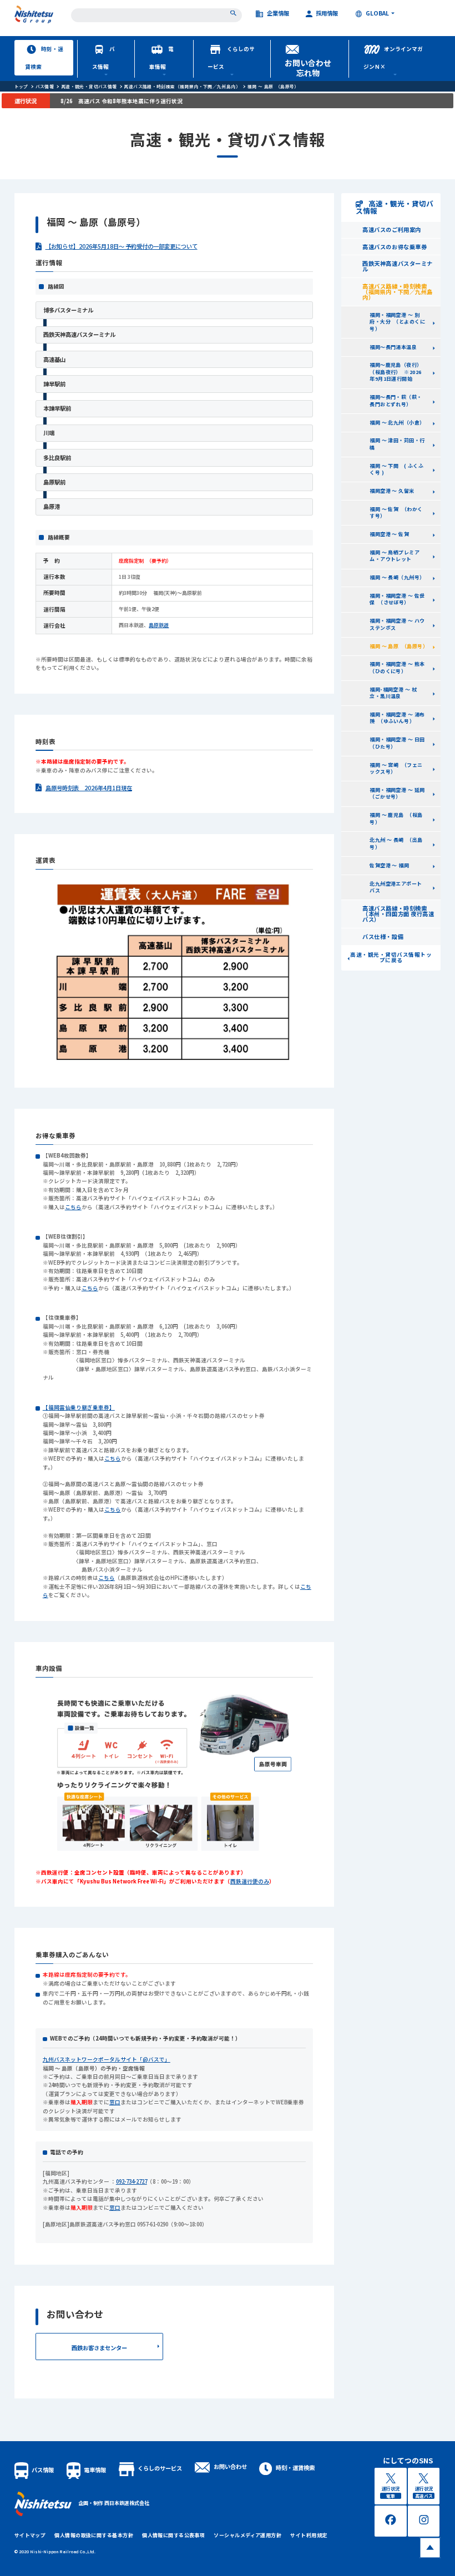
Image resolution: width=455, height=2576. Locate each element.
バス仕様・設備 (383, 936)
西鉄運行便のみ (250, 1881)
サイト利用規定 (309, 2535)
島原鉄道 (159, 625)
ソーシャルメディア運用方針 (247, 2535)
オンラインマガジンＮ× (393, 58)
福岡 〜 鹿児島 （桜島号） (396, 819)
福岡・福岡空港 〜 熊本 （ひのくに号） (400, 668)
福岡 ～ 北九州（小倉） (397, 423)
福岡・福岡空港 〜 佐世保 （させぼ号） (397, 599)
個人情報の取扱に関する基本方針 (94, 2535)
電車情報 (161, 58)
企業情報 (278, 14)
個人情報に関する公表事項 (173, 2535)
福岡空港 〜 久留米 (392, 491)
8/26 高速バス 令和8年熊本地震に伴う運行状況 (122, 101)
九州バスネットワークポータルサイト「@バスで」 (107, 2059)
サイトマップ (30, 2535)
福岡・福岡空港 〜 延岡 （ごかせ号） (400, 794)
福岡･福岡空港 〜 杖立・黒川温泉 (393, 693)
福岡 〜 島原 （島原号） (273, 86)
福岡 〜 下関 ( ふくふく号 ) (396, 469)
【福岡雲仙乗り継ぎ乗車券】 (79, 1407)
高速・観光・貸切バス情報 (89, 86)
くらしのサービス (231, 58)
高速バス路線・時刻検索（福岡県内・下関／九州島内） (182, 86)
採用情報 (327, 14)
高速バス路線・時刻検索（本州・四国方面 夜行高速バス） (398, 914)
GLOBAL (377, 14)
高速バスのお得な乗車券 (395, 247)
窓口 (115, 2102)
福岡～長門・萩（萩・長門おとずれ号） (396, 401)
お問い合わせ (230, 2466)
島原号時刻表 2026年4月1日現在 (89, 788)
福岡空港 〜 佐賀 (389, 534)
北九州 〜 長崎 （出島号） (396, 843)
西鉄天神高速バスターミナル (397, 266)
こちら (73, 1207)
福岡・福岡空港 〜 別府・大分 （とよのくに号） (397, 322)
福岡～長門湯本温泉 (393, 347)
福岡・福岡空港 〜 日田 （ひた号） (400, 743)
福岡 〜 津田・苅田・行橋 (397, 444)
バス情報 (104, 58)
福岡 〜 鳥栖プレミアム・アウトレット (395, 556)
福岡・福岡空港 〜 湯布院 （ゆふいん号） (397, 718)
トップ (21, 86)
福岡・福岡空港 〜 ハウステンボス (397, 624)
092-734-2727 (132, 2181)
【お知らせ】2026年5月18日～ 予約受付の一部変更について (122, 246)
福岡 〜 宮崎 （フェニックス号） (396, 769)
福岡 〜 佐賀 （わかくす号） (396, 513)
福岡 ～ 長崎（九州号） (397, 577)
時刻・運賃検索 (44, 58)
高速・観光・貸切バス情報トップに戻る (391, 957)
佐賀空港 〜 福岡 (389, 865)
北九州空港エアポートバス (396, 887)
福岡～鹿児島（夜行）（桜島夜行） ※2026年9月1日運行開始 (396, 372)
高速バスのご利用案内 (391, 229)
